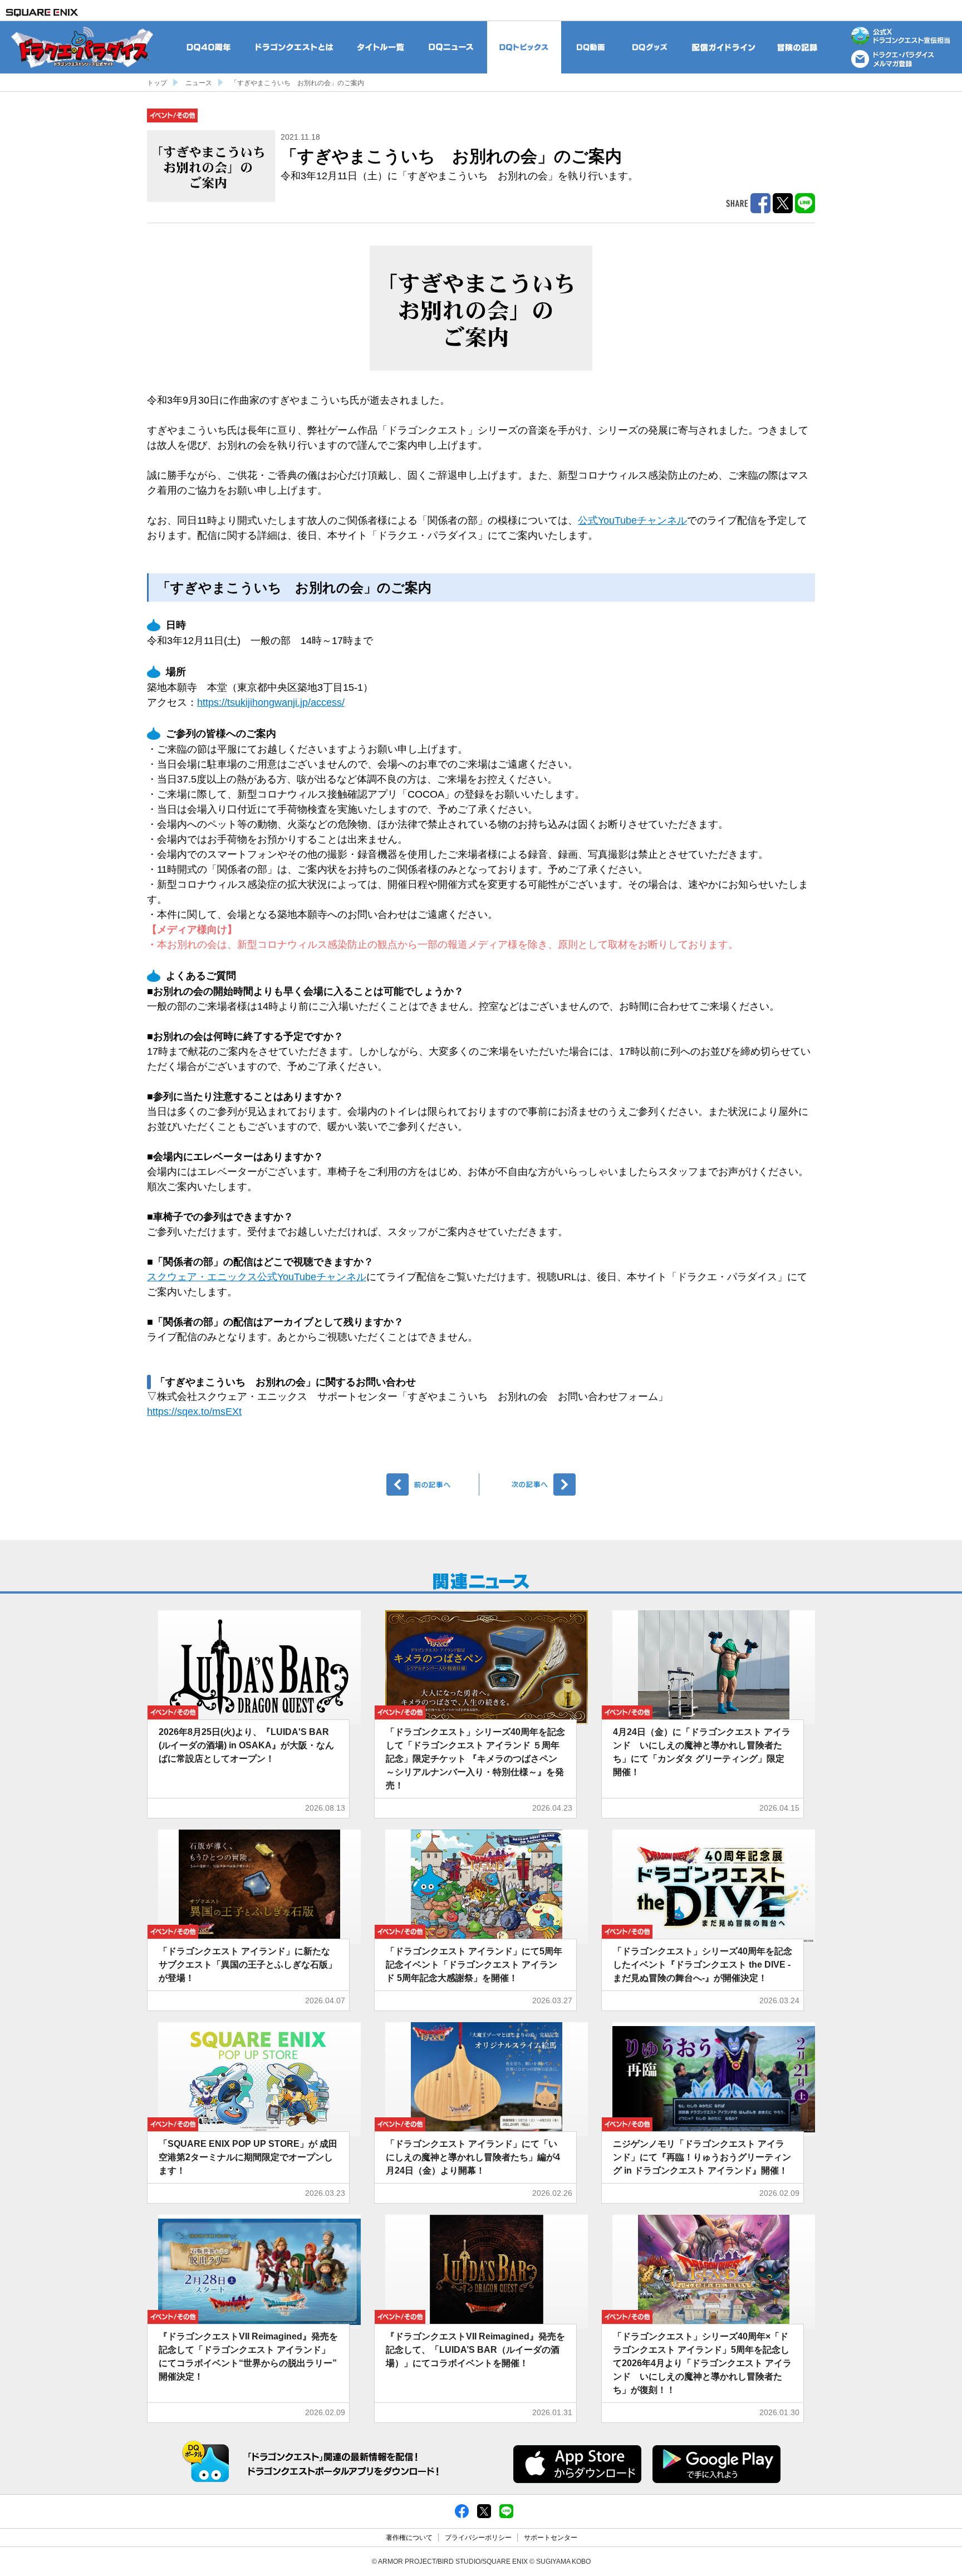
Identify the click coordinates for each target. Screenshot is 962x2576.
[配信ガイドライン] (724, 47)
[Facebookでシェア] (462, 2510)
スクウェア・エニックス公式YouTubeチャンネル (257, 1277)
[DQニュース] (451, 47)
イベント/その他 (172, 115)
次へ (529, 1484)
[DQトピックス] (524, 47)
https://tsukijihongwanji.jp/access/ (271, 702)
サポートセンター (551, 2538)
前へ (433, 1484)
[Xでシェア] (484, 2510)
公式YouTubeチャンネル (632, 520)
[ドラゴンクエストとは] (295, 47)
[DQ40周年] (209, 47)
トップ (157, 83)
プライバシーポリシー (478, 2538)
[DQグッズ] (650, 47)
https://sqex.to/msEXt (194, 1412)
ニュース (199, 83)
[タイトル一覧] (380, 47)
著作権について (409, 2538)
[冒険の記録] (798, 47)
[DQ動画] (591, 47)
